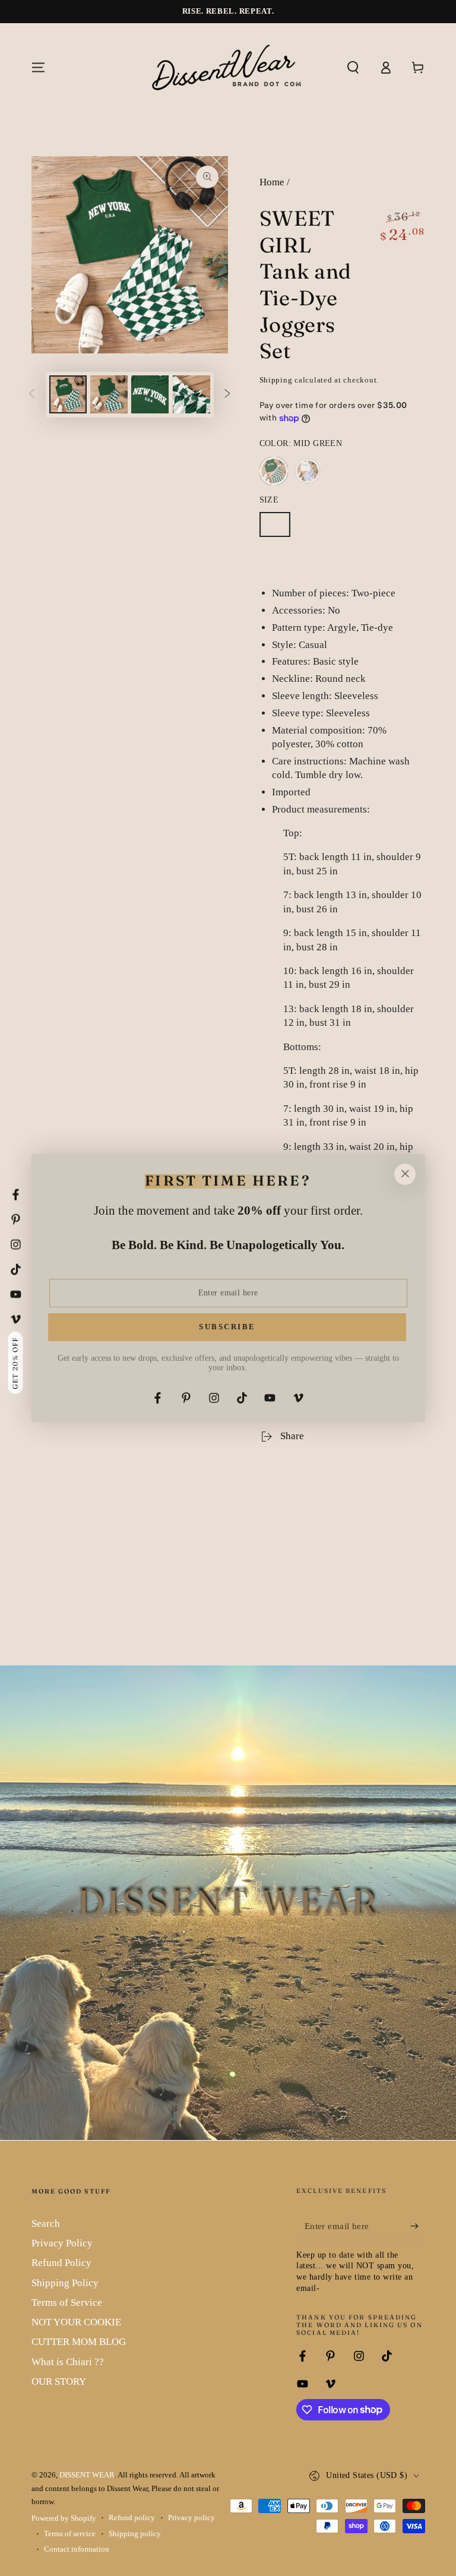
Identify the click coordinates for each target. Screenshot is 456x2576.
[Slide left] (31, 394)
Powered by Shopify (64, 2518)
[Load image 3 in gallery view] (150, 394)
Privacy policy (191, 2518)
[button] (353, 67)
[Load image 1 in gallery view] (68, 394)
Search (46, 2223)
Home (272, 182)
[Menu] (38, 67)
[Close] (405, 1174)
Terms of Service (67, 2302)
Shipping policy (135, 2534)
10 (380, 528)
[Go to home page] (228, 67)
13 (279, 560)
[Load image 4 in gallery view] (191, 394)
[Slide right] (227, 394)
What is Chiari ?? (68, 2362)
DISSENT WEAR (87, 2475)
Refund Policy (61, 2263)
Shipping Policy (65, 2283)
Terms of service (70, 2534)
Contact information (77, 2549)
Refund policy (132, 2518)
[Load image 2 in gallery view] (109, 394)
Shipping (276, 380)
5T (279, 528)
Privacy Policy (62, 2243)
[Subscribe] (417, 2226)
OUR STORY (59, 2381)
